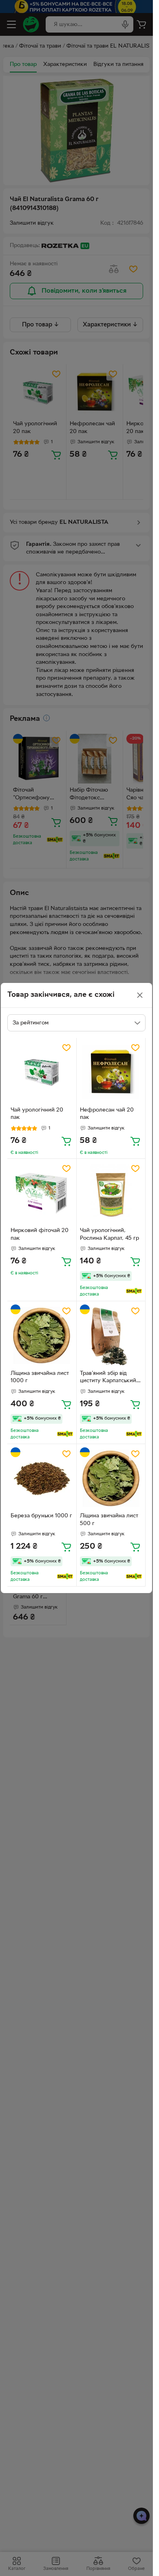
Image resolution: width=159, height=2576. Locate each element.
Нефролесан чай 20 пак (107, 1114)
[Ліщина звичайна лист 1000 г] (42, 1336)
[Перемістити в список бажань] (66, 1048)
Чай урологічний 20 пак (37, 1114)
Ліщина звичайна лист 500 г (109, 1520)
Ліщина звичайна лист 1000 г (40, 1377)
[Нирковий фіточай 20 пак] (42, 1193)
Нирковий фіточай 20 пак (40, 1234)
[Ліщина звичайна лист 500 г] (111, 1478)
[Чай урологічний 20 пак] (42, 1072)
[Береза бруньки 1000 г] (42, 1478)
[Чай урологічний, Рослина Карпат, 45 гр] (111, 1193)
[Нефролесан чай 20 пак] (111, 1072)
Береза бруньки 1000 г (41, 1516)
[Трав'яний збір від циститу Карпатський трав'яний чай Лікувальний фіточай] (111, 1336)
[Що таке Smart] (134, 1291)
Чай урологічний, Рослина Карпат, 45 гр (109, 1234)
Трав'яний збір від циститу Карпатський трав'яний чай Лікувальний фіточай (108, 1378)
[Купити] (66, 1141)
